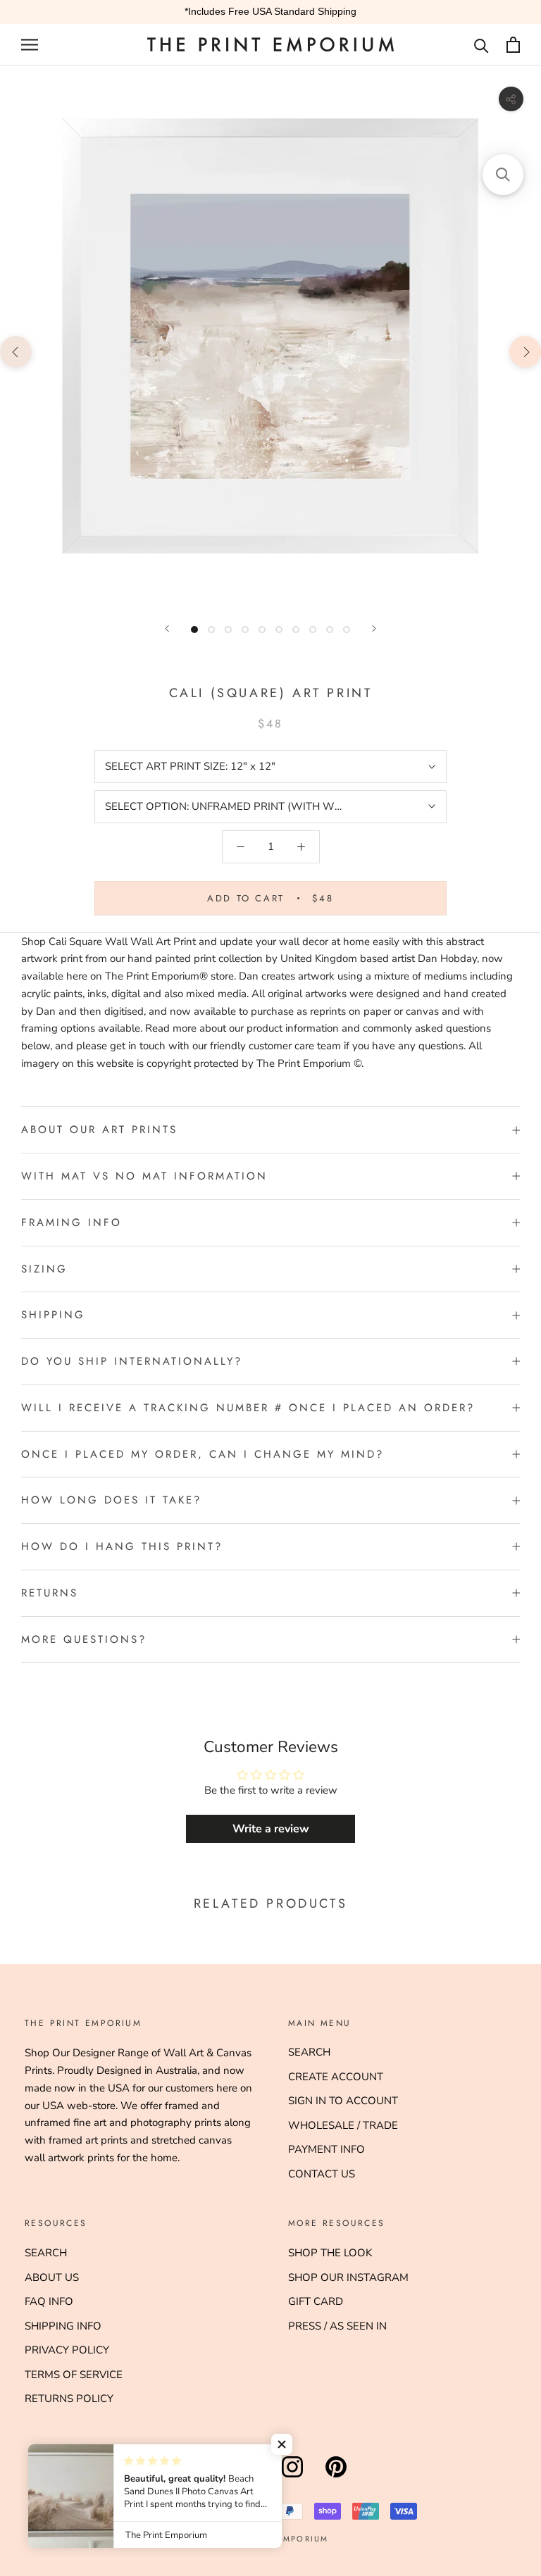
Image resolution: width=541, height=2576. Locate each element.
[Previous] (167, 629)
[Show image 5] (262, 630)
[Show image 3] (228, 630)
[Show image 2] (211, 630)
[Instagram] (292, 2477)
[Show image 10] (347, 630)
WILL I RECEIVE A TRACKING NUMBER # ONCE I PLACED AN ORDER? (248, 1408)
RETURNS (50, 1593)
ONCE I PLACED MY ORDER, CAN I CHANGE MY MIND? (203, 1454)
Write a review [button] (271, 1829)
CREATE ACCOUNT (336, 2077)
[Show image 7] (296, 630)
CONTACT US (322, 2174)
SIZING (44, 1269)
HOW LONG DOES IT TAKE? (111, 1500)
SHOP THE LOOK (330, 2253)
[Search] (481, 45)
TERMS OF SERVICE (74, 2375)
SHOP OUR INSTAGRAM (348, 2277)
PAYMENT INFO (327, 2149)
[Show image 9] (330, 630)
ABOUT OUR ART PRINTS (99, 1130)
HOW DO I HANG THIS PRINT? (122, 1546)
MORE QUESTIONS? (84, 1639)
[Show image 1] (194, 630)
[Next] (374, 629)
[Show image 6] (279, 630)
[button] (282, 2444)
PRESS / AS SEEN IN (337, 2326)
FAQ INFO (49, 2301)
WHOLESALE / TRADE (343, 2125)
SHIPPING (53, 1315)
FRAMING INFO (71, 1223)
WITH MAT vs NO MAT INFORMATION (144, 1176)
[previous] (16, 351)
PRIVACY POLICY (67, 2350)
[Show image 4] (245, 630)
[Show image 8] (313, 630)
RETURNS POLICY (69, 2399)
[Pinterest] (336, 2477)
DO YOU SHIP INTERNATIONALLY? (132, 1361)
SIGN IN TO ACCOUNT (343, 2101)
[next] (525, 351)
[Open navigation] (30, 45)
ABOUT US (52, 2277)
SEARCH (309, 2052)
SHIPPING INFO (63, 2326)
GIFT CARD (316, 2301)
